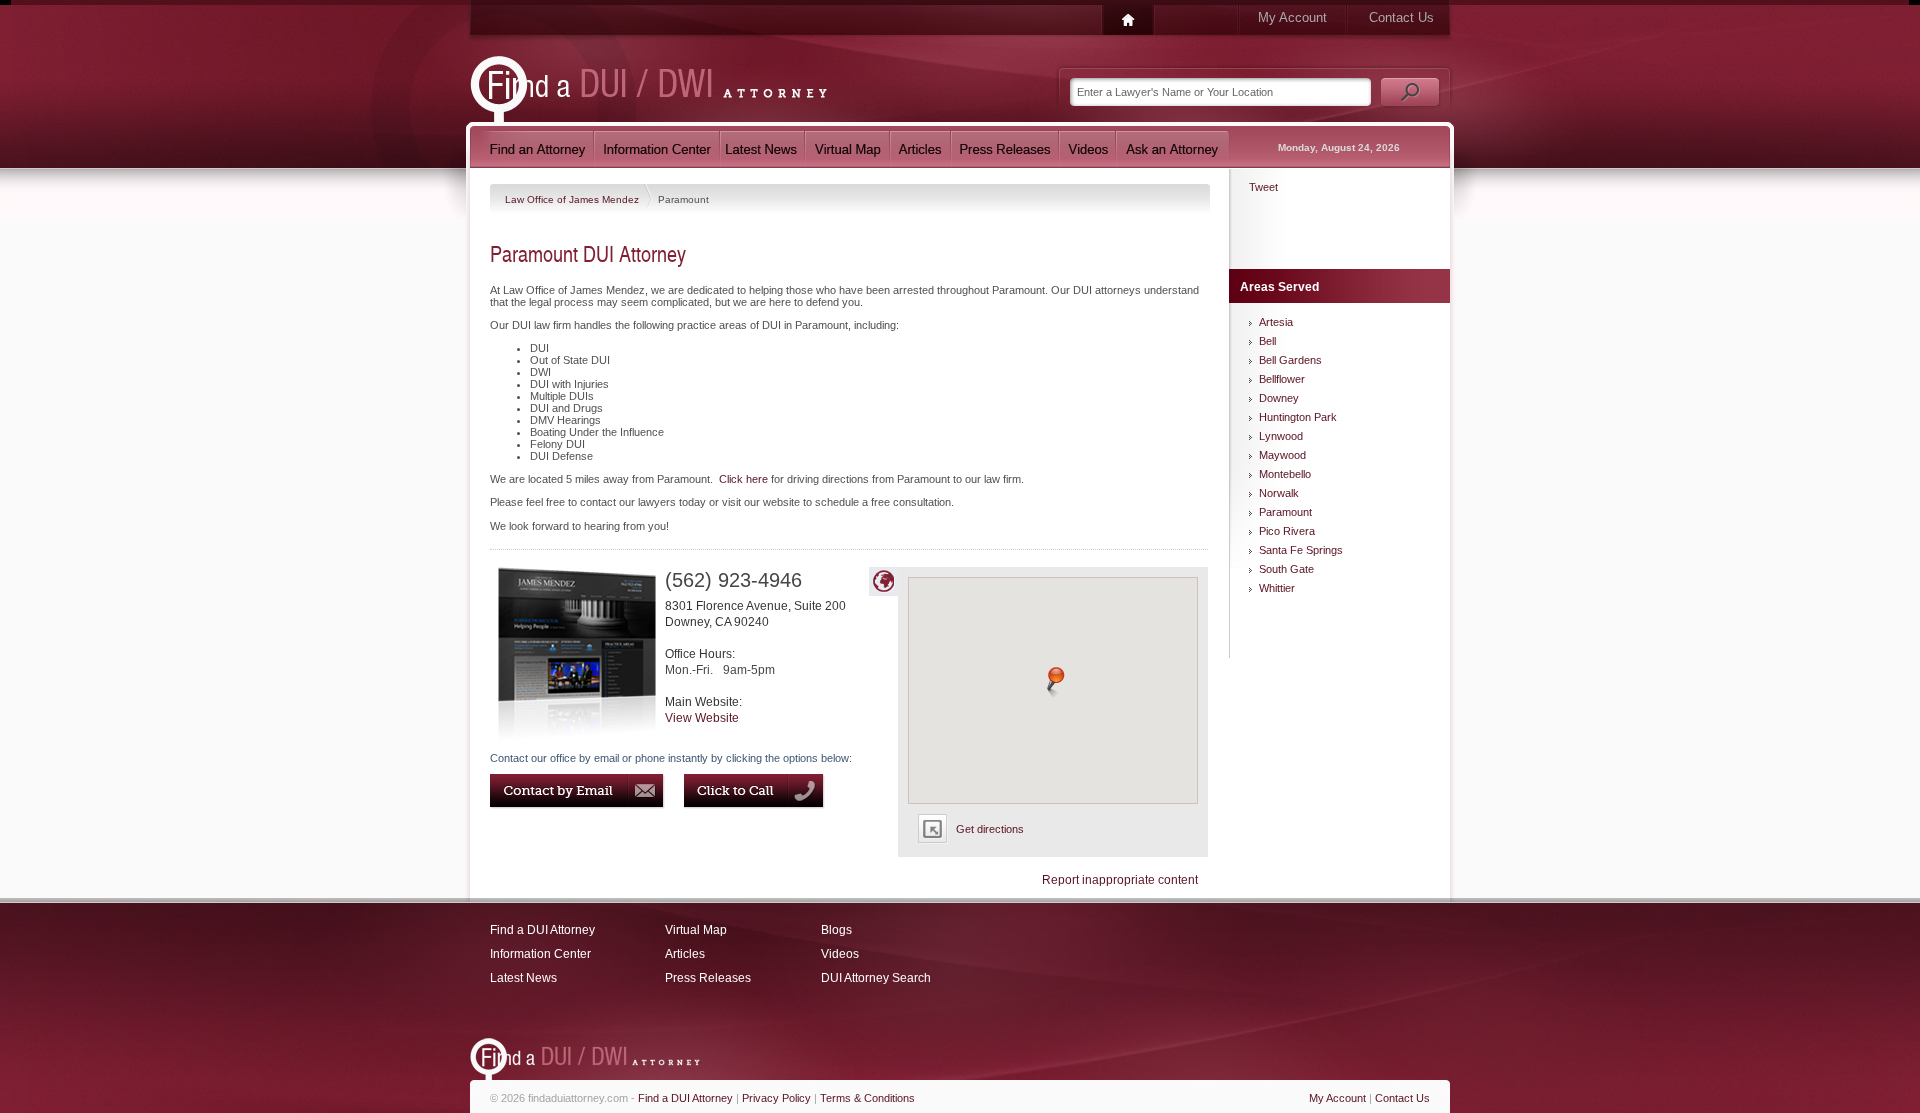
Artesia (1276, 322)
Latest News (523, 978)
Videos (840, 954)
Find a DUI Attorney (542, 930)
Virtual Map (696, 930)
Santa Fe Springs (1301, 550)
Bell (1267, 341)
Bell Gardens (1290, 360)
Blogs (836, 930)
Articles (685, 954)
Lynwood (1281, 436)
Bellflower (1282, 379)
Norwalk (1279, 493)
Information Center (540, 954)
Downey (1279, 398)
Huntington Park (1298, 417)
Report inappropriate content (1120, 880)
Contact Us (1401, 17)
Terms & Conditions (867, 1098)
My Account (1292, 17)
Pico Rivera (1287, 531)
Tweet (1263, 187)
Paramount (1285, 512)
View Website (702, 718)
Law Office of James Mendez (573, 199)
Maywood (1282, 455)
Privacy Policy (776, 1098)
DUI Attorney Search (876, 978)
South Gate (1286, 569)
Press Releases (708, 978)
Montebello (1285, 474)
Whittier (1277, 588)
